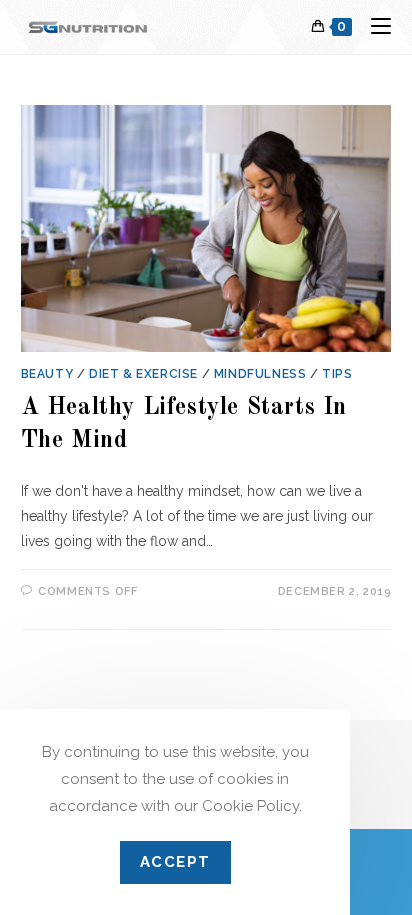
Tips (337, 374)
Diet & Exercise (143, 374)
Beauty (47, 374)
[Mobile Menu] (373, 26)
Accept (175, 862)
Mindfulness (260, 374)
